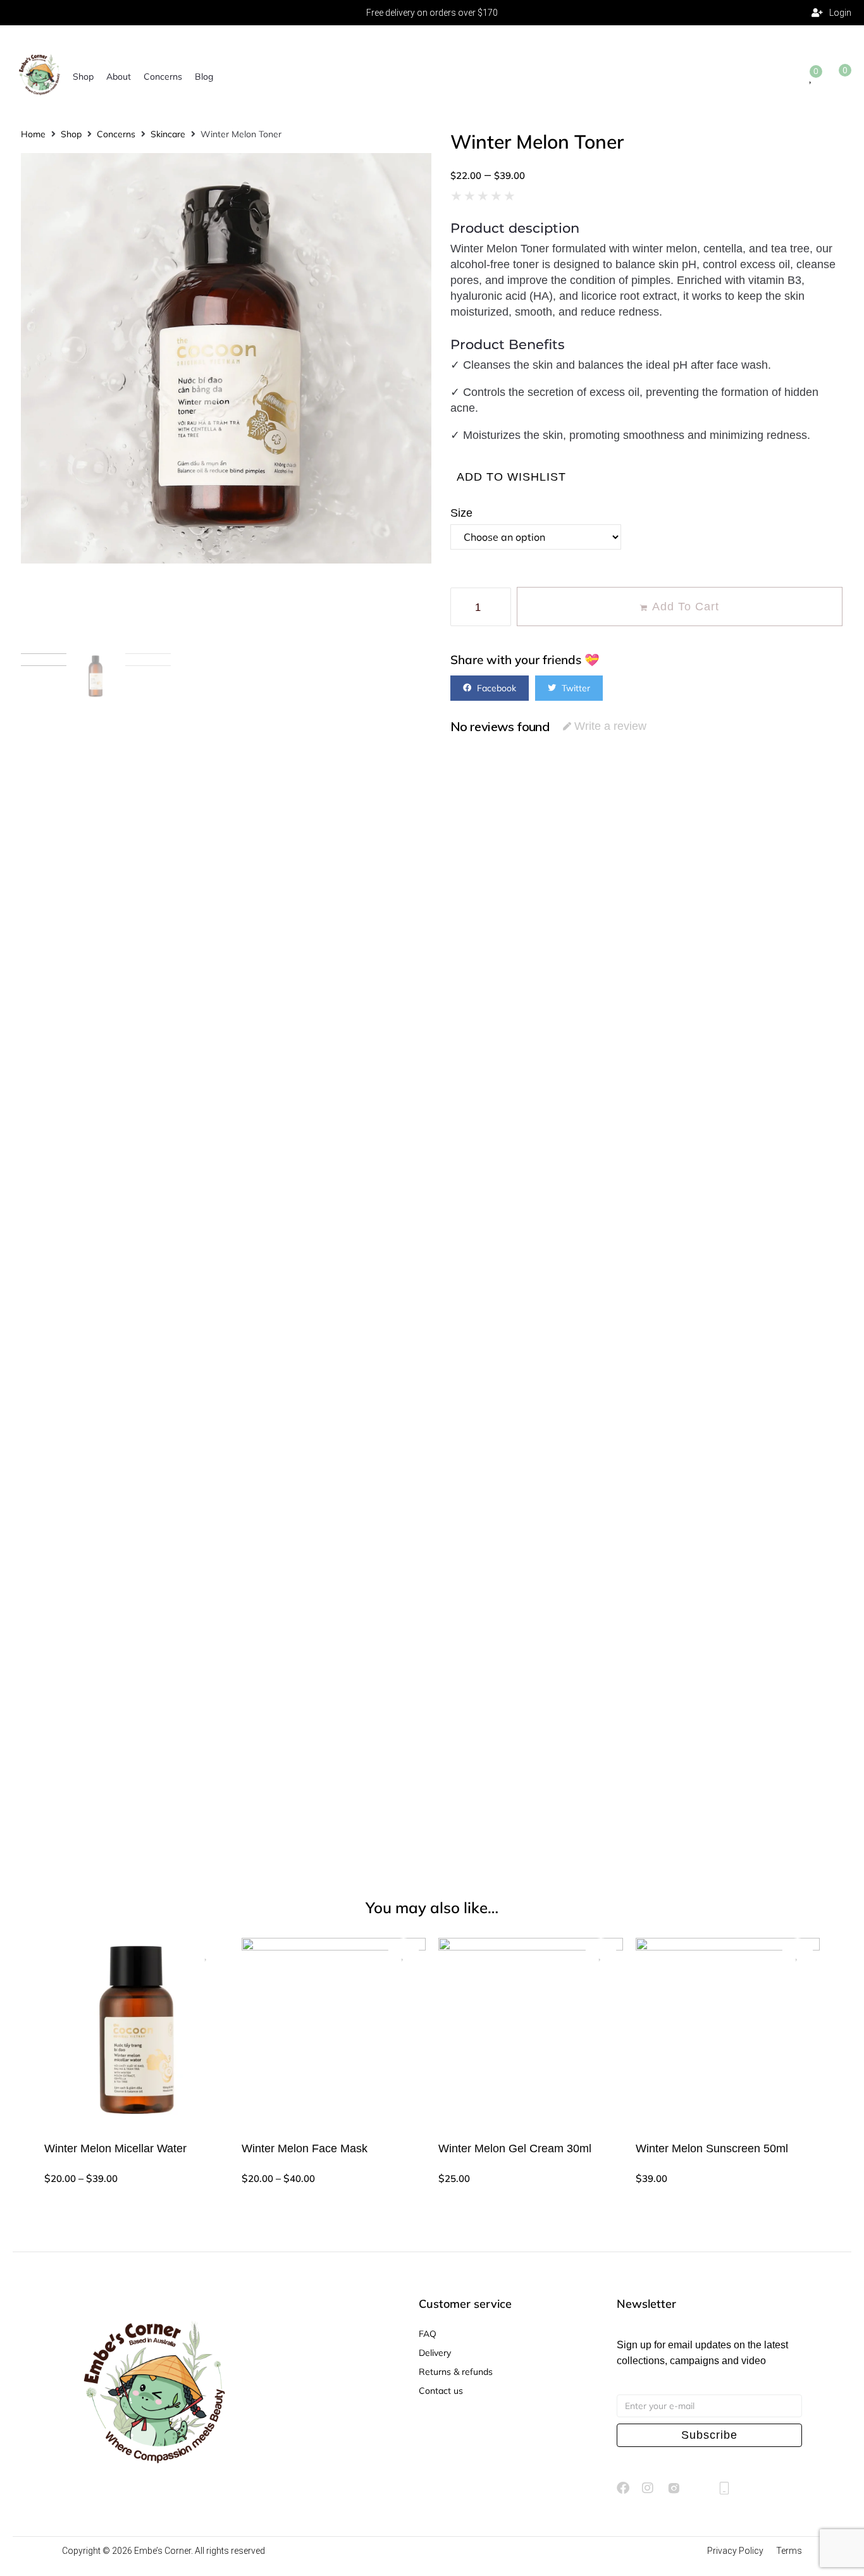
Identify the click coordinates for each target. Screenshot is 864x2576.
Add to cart (686, 607)
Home (33, 134)
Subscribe (709, 2435)
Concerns (116, 134)
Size (461, 513)
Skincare (168, 134)
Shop (71, 134)
